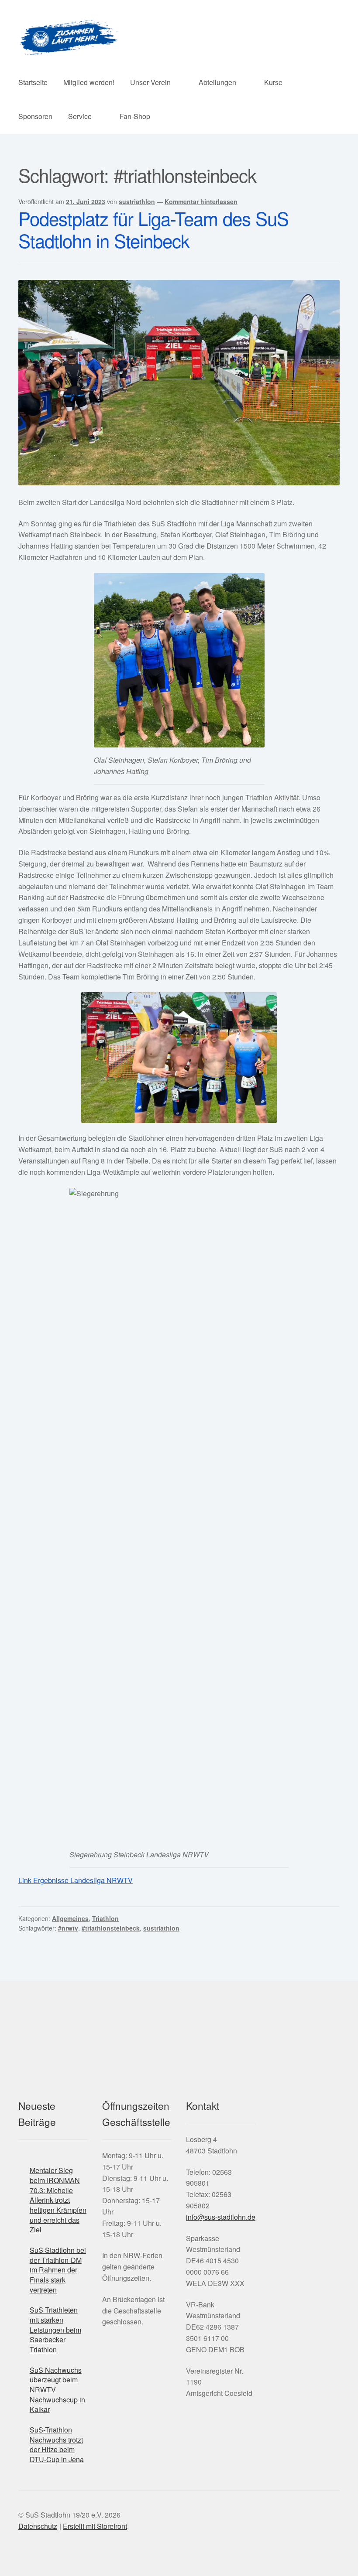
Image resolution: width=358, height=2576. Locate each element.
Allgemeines (70, 1918)
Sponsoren (35, 116)
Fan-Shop (135, 116)
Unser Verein (150, 82)
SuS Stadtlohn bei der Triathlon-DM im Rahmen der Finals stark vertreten (58, 2270)
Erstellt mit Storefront (95, 2526)
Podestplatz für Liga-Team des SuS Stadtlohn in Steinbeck (153, 229)
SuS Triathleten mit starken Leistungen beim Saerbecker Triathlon (55, 2330)
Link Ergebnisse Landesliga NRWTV (76, 1880)
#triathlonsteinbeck (111, 1928)
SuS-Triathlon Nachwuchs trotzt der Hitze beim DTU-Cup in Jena (57, 2445)
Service (80, 116)
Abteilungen (217, 82)
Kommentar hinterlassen (201, 201)
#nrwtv (68, 1928)
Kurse (273, 82)
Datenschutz (38, 2526)
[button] (256, 2164)
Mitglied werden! (89, 82)
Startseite (33, 82)
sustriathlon (137, 201)
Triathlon (105, 1918)
